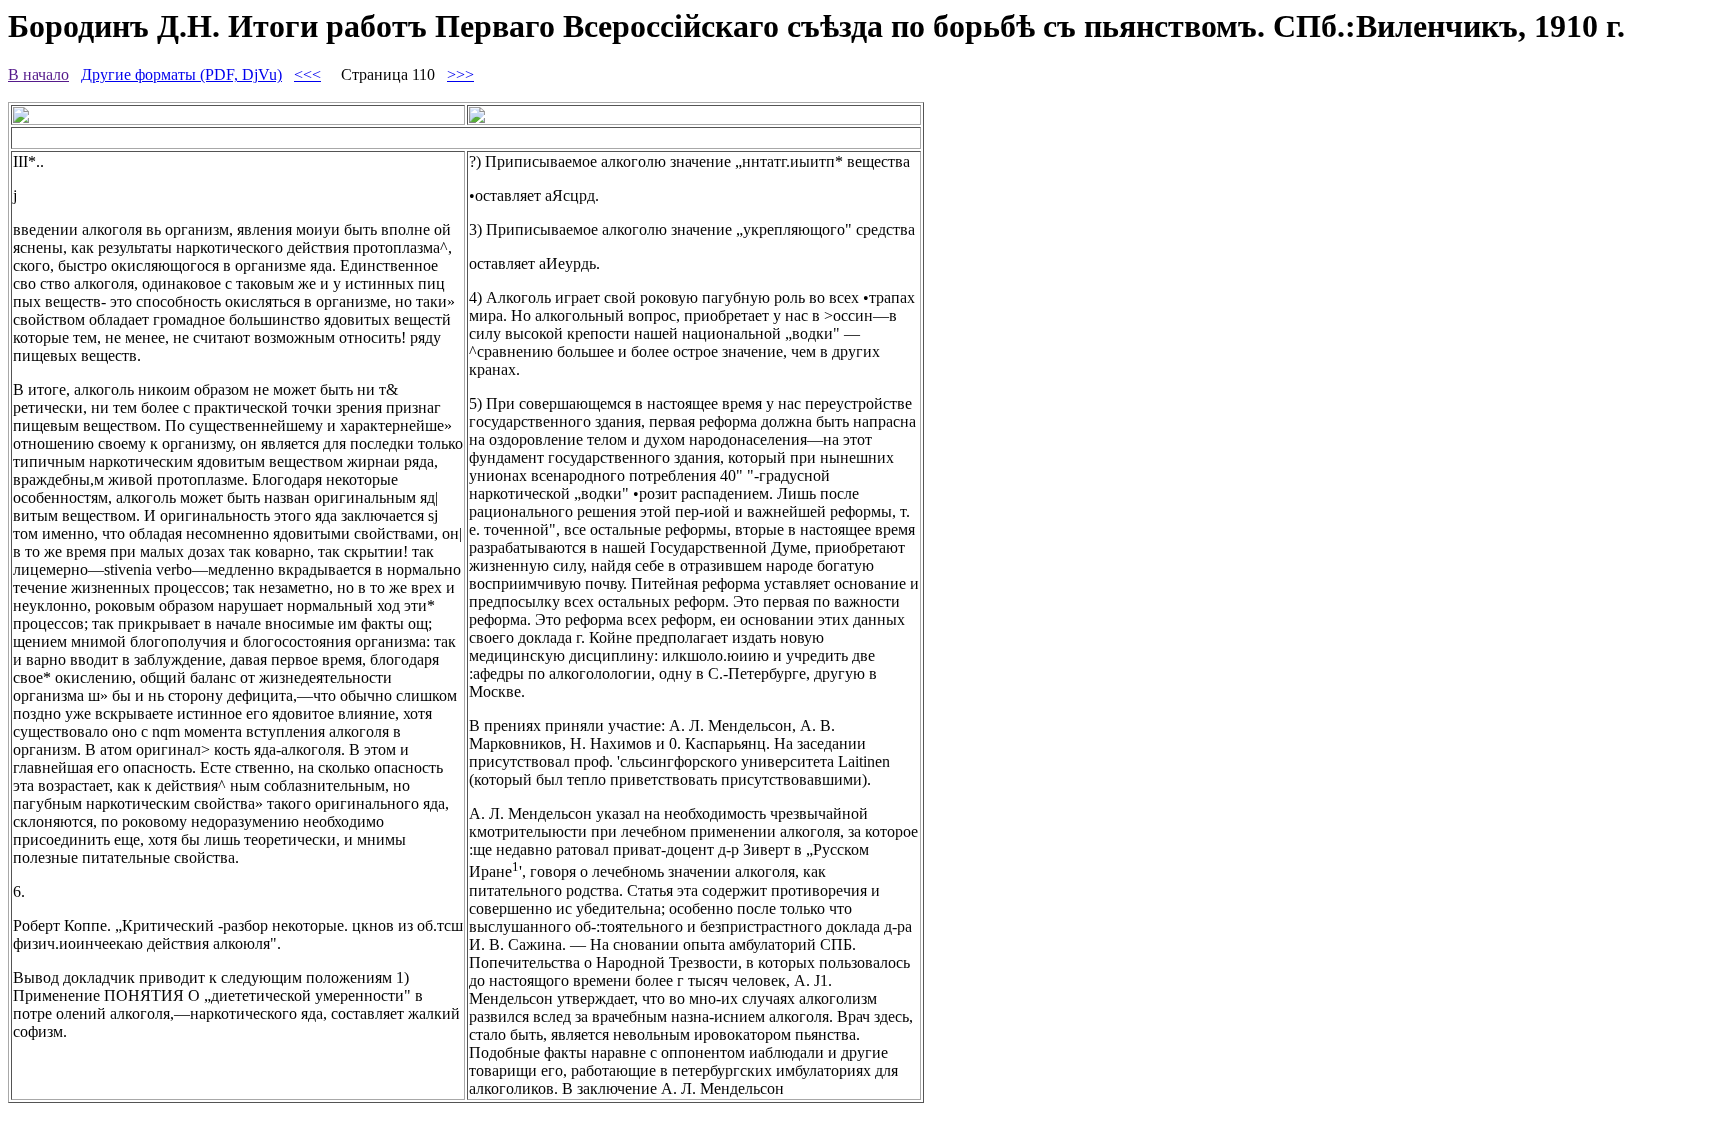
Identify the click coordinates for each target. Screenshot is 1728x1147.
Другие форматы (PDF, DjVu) (181, 74)
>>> (460, 74)
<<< (307, 74)
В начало (38, 74)
